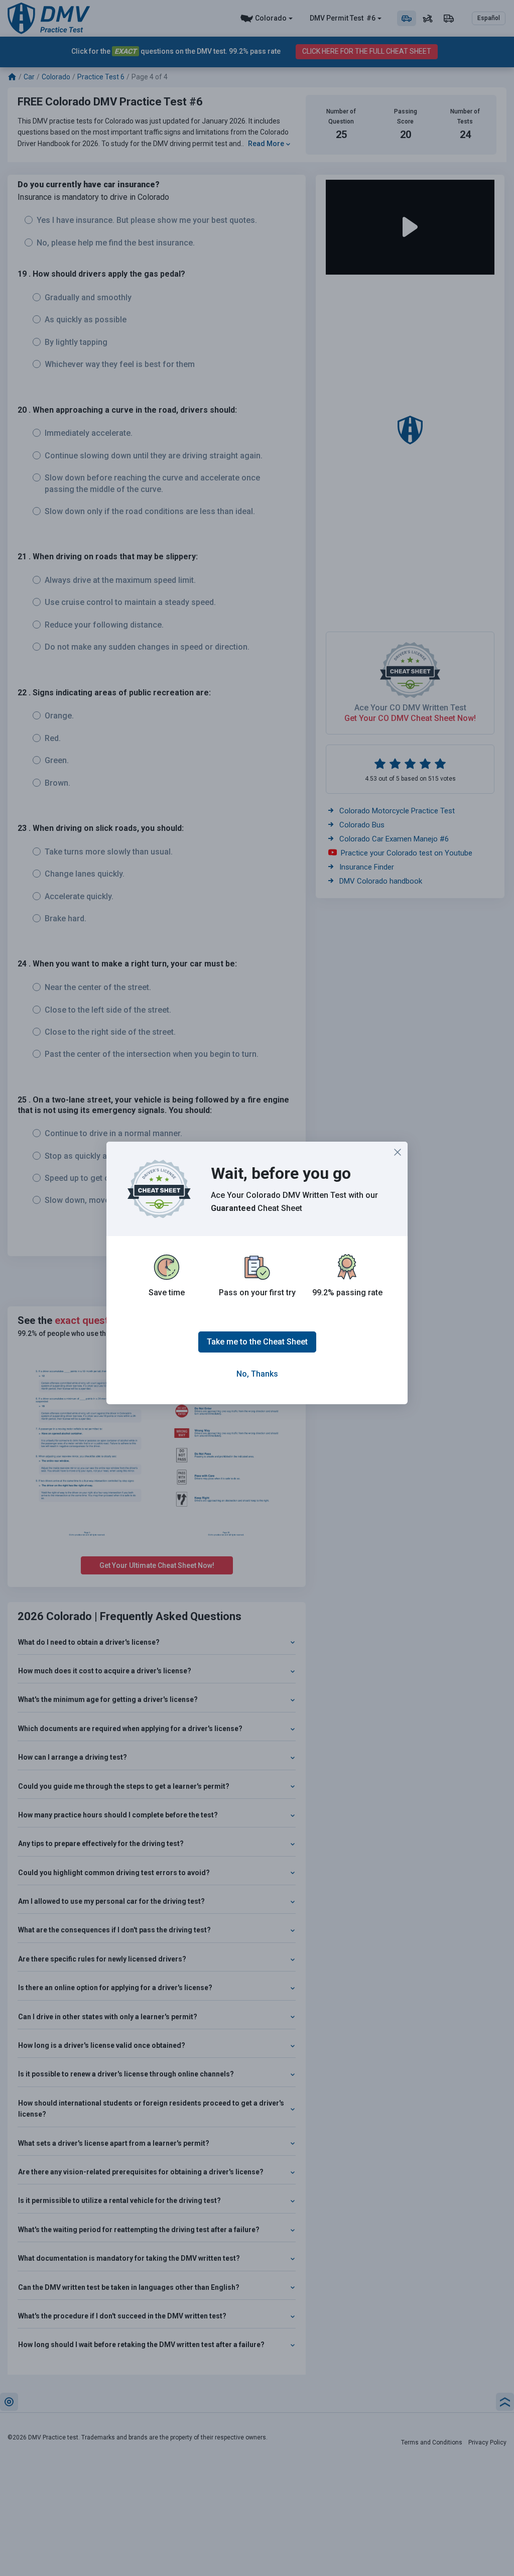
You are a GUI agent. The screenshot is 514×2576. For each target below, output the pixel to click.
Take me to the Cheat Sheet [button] (257, 1342)
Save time (167, 1293)
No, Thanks (257, 1374)
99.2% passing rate (347, 1293)
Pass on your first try (257, 1293)
